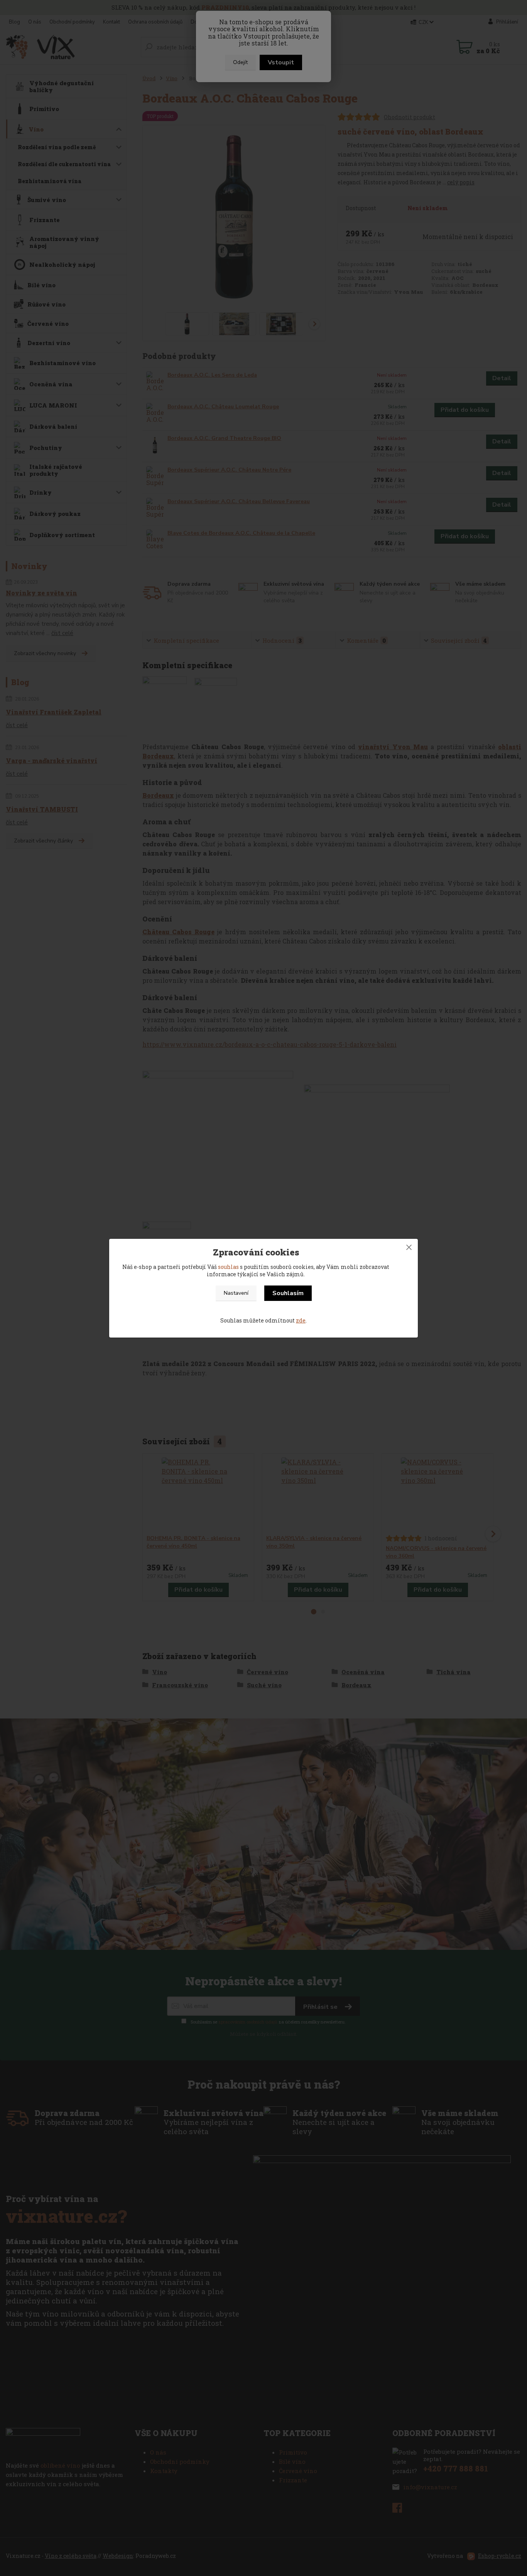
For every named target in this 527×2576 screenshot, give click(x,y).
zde (301, 1320)
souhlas (228, 1267)
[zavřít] (409, 1247)
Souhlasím (288, 1293)
